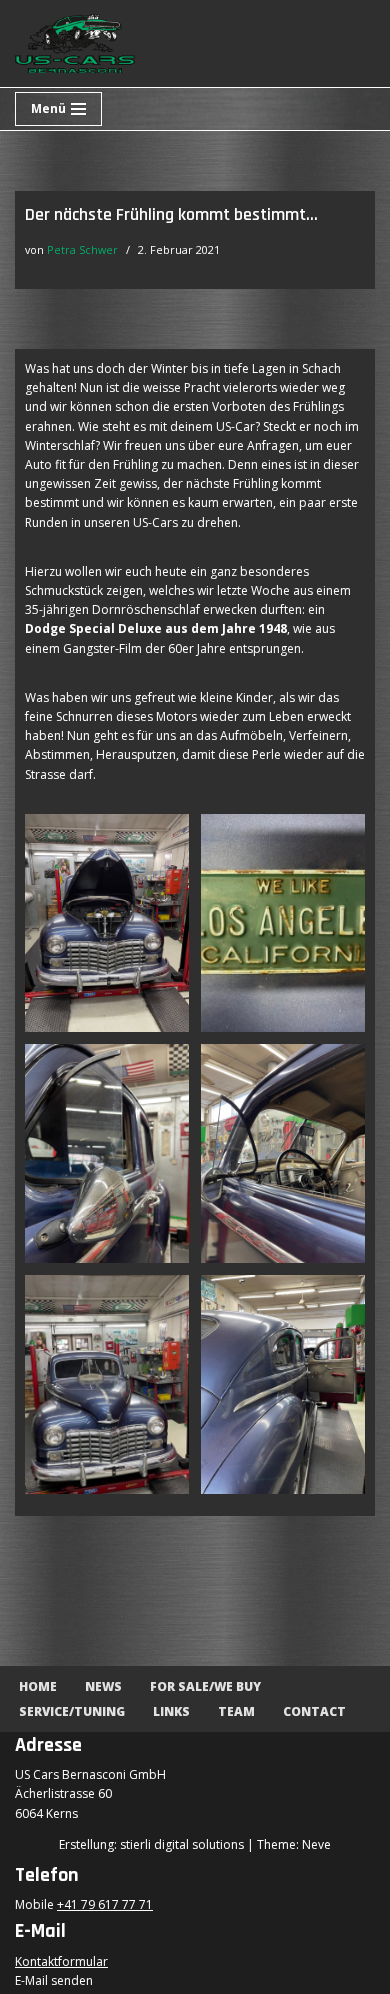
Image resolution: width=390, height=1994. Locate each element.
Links (171, 1711)
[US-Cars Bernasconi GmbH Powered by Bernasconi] (75, 43)
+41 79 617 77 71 (105, 1904)
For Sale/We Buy (205, 1686)
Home (38, 1686)
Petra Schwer (82, 249)
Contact (314, 1711)
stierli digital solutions (182, 1844)
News (103, 1686)
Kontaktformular (61, 1961)
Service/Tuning (72, 1711)
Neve (316, 1844)
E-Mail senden (54, 1980)
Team (236, 1711)
